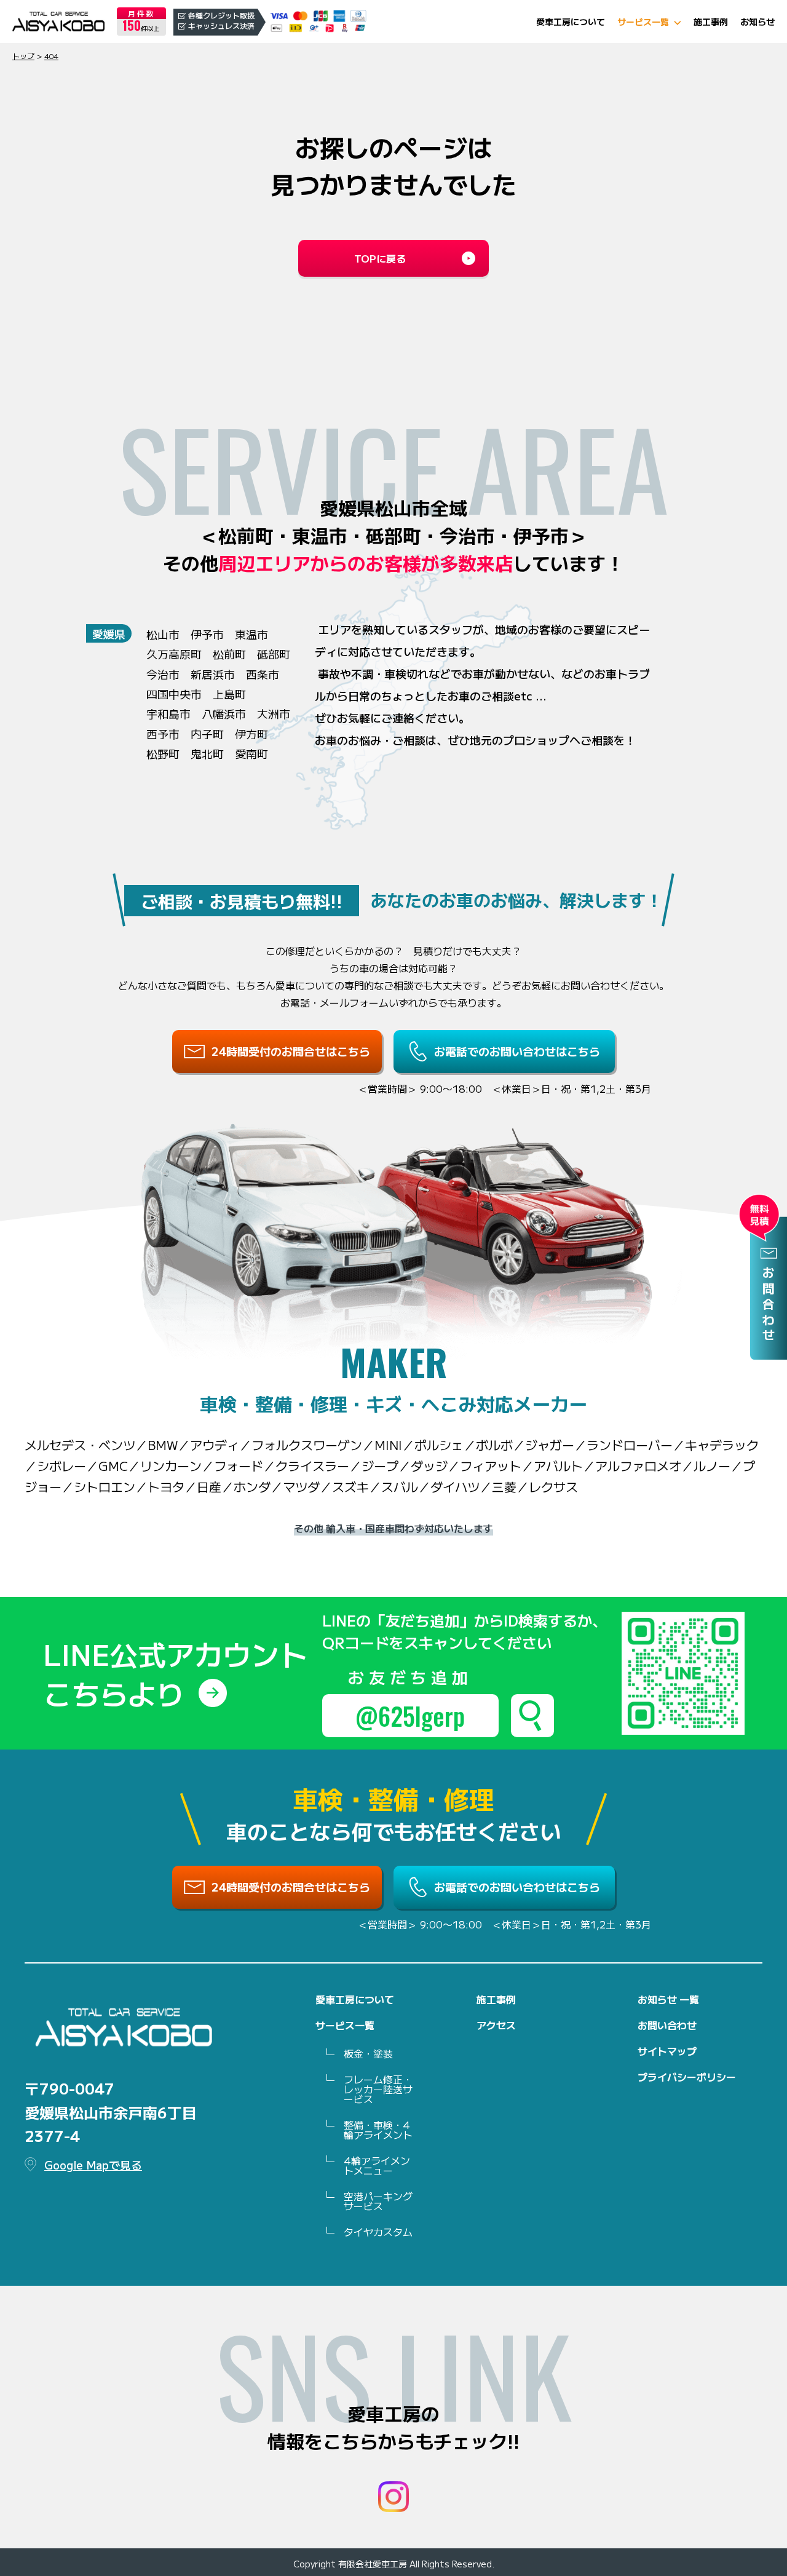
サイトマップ (667, 2051)
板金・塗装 (368, 2053)
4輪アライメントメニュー (377, 2165)
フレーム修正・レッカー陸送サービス (378, 2089)
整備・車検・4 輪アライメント (378, 2130)
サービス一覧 (643, 22)
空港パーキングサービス (378, 2201)
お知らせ (757, 22)
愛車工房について (571, 22)
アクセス (496, 2025)
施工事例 (711, 22)
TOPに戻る (380, 258)
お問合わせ (769, 1305)
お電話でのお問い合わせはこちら (517, 1051)
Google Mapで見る (93, 2165)
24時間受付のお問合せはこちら (291, 1051)
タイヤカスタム (378, 2232)
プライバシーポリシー (687, 2077)
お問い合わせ (667, 2025)
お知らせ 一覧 (668, 1999)
